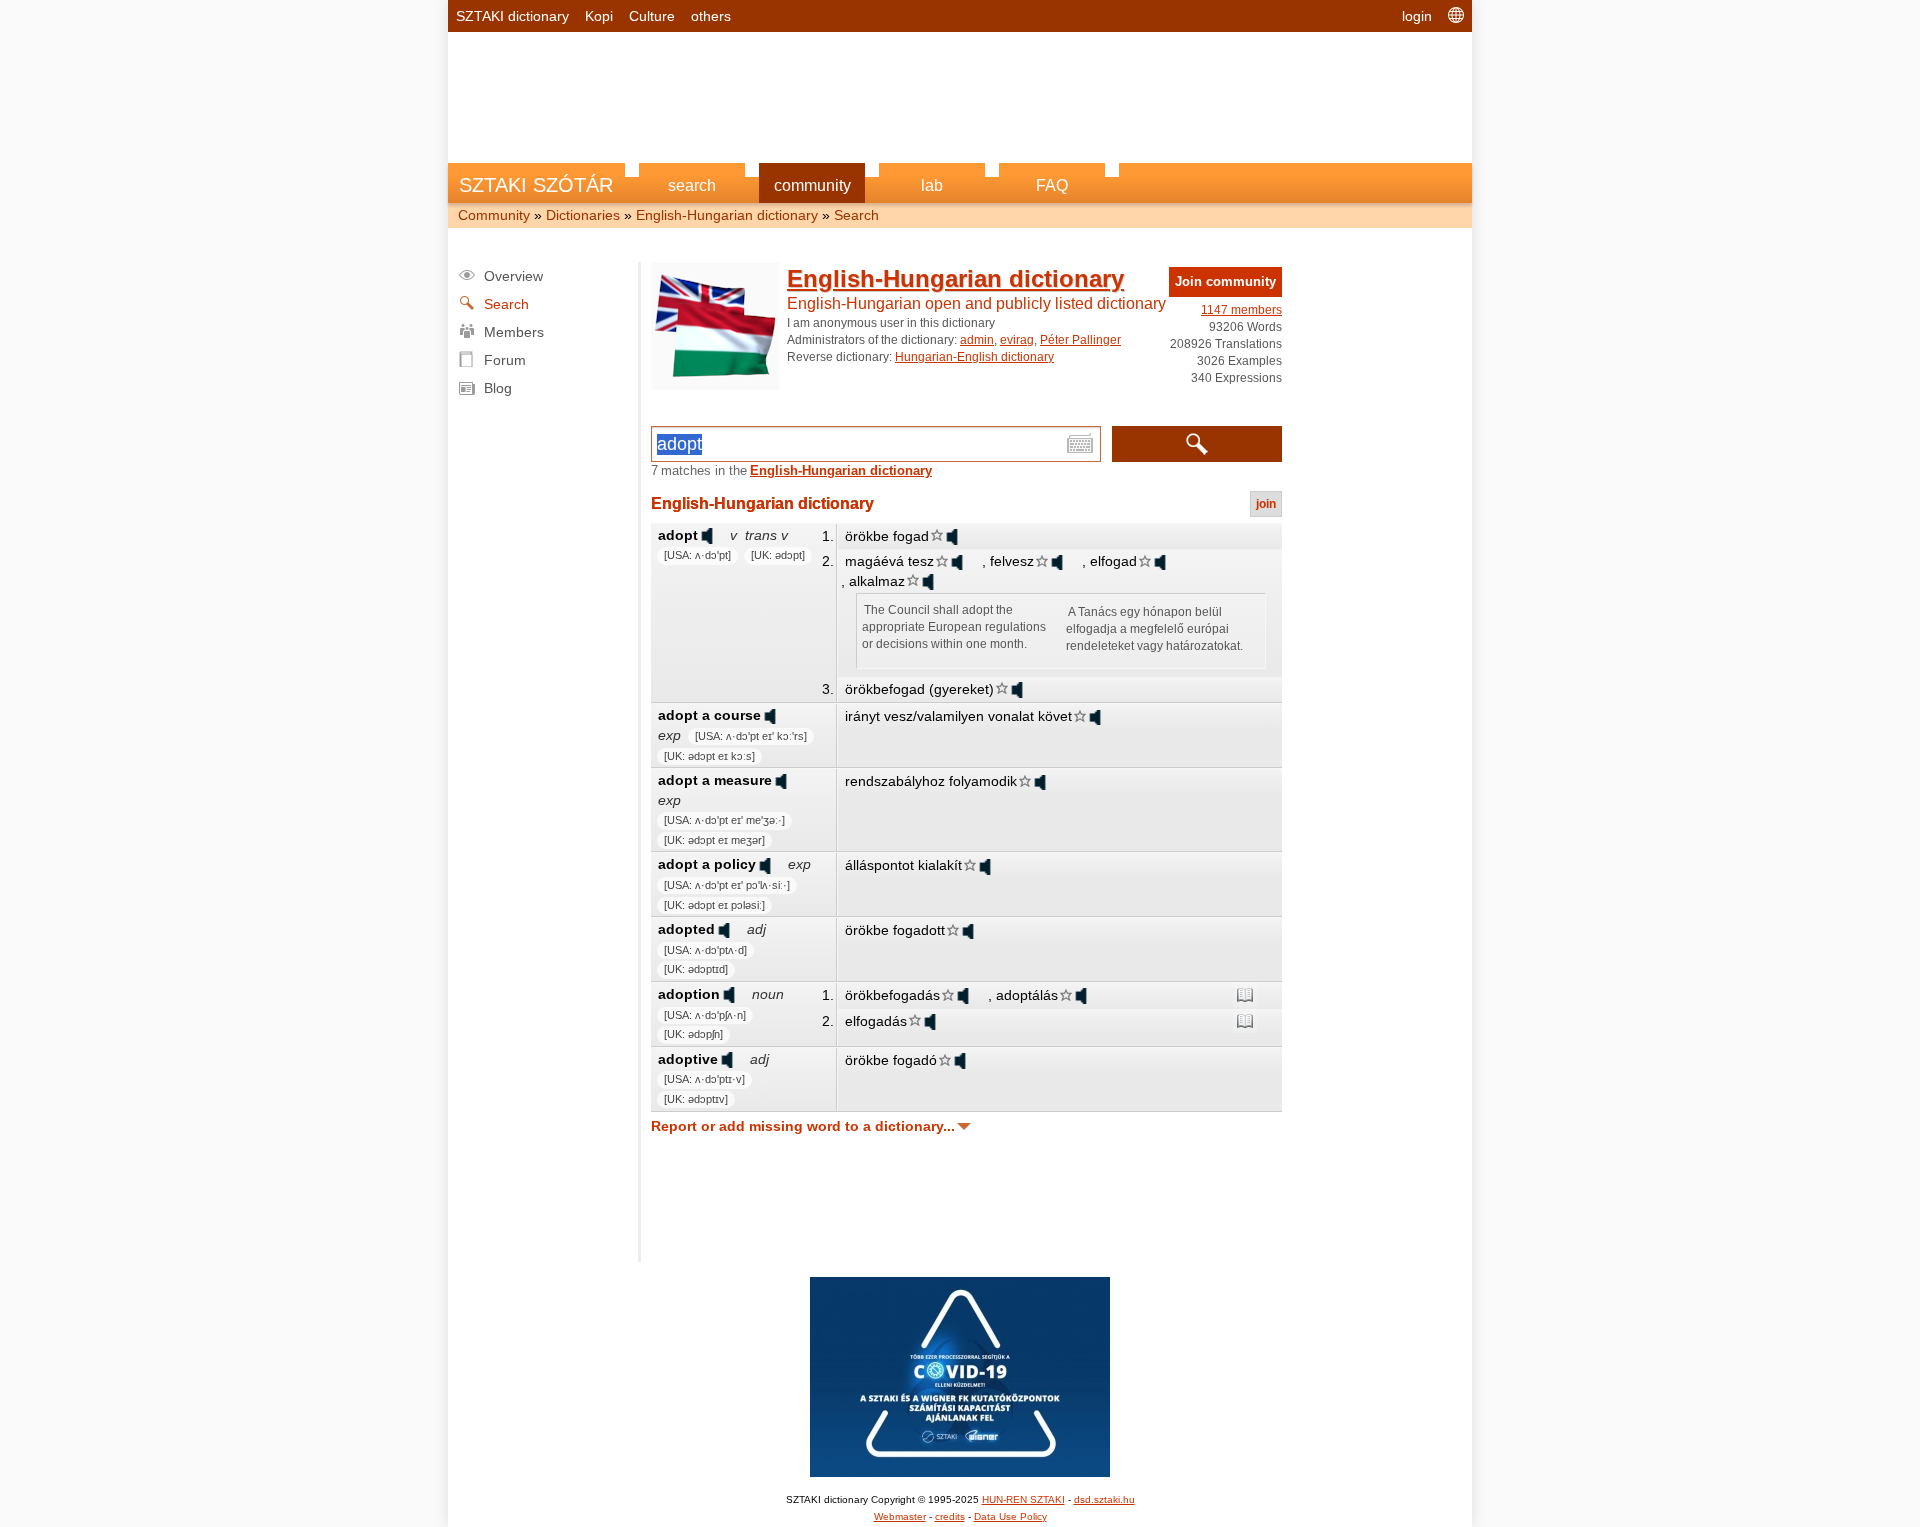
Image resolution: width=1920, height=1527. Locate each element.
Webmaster (900, 1516)
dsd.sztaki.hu (1104, 1499)
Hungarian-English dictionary (974, 357)
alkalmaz (877, 581)
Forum (505, 360)
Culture (652, 16)
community (812, 185)
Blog (498, 388)
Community (494, 215)
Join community (1225, 281)
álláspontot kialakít (903, 865)
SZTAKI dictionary (512, 16)
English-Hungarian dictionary (727, 215)
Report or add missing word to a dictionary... (803, 1126)
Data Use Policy (1010, 1516)
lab (932, 185)
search (692, 185)
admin (977, 340)
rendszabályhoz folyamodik (931, 781)
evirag (1017, 340)
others (711, 16)
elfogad (1113, 561)
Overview (513, 276)
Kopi (599, 16)
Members (514, 332)
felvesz (1012, 561)
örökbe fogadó (891, 1060)
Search (856, 215)
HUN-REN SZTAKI (1023, 1499)
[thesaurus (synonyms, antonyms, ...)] (1245, 995)
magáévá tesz (889, 561)
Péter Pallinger (1080, 340)
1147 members (1241, 310)
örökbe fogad (887, 536)
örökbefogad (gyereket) (919, 689)
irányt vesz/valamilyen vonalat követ (958, 716)
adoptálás (1027, 995)
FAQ (1052, 185)
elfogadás (876, 1021)
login (1417, 16)
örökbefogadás (892, 995)
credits (950, 1516)
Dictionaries (583, 215)
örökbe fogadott (895, 930)
